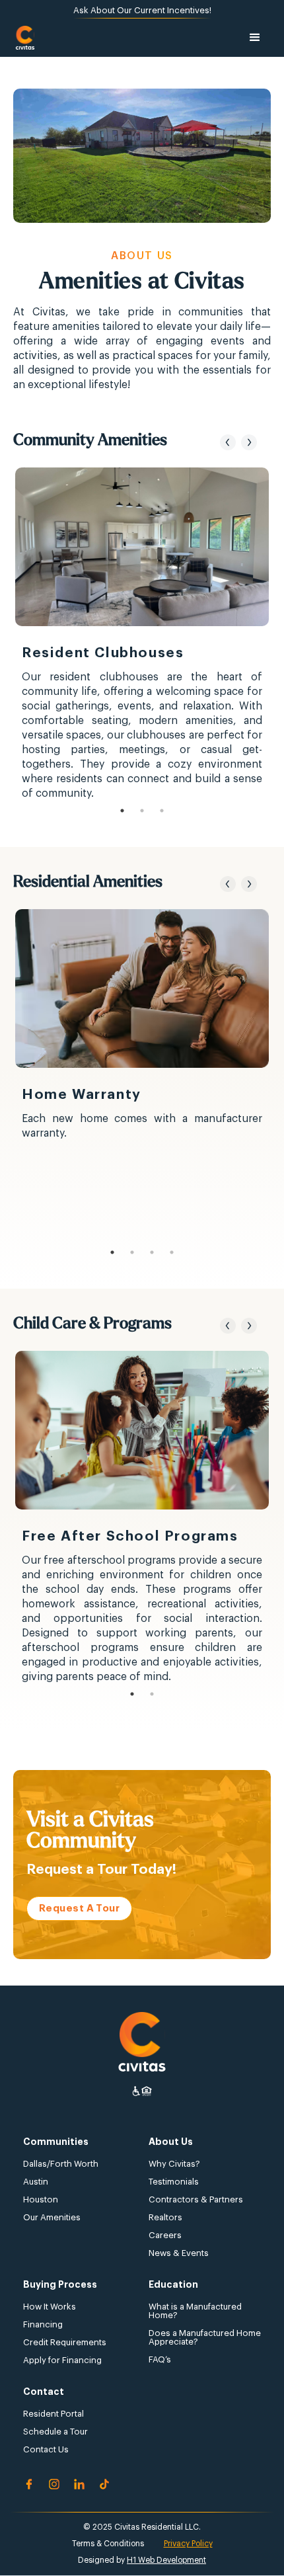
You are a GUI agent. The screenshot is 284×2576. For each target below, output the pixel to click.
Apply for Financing (62, 2360)
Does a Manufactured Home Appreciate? (205, 2337)
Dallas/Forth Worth (61, 2164)
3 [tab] (162, 811)
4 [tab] (172, 1252)
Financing (43, 2324)
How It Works (50, 2307)
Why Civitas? (174, 2164)
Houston (41, 2199)
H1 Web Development (166, 2560)
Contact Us (46, 2449)
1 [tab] (122, 811)
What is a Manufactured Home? (195, 2311)
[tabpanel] (142, 634)
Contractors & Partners (196, 2199)
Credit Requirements (65, 2342)
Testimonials (174, 2182)
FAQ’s (160, 2359)
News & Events (179, 2253)
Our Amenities (52, 2217)
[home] (25, 38)
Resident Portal (53, 2414)
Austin (36, 2182)
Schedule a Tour (55, 2432)
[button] (255, 38)
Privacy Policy (188, 2544)
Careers (165, 2235)
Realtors (165, 2217)
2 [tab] (142, 811)
